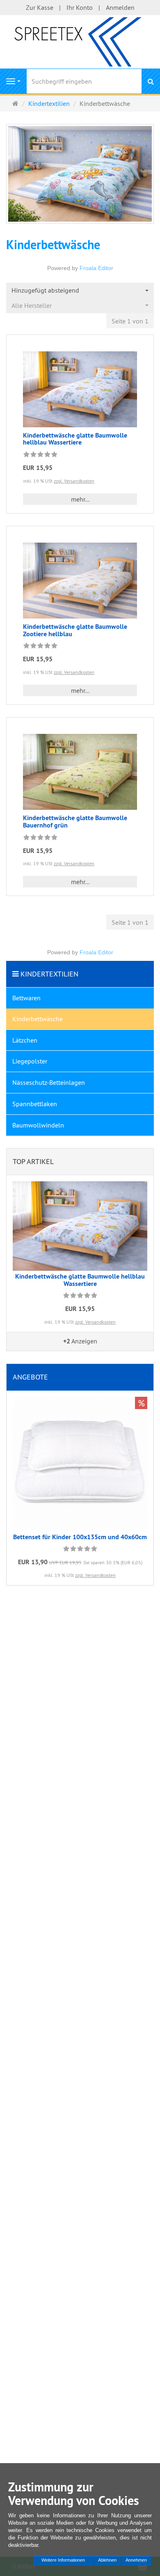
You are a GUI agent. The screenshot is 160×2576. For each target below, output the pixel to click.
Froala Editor (96, 268)
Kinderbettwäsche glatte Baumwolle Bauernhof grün (75, 822)
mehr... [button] (80, 499)
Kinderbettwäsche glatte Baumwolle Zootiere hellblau (75, 630)
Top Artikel (33, 1161)
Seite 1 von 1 (130, 321)
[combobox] (80, 290)
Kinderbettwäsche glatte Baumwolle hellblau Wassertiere (75, 439)
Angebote (30, 1377)
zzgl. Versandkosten (74, 481)
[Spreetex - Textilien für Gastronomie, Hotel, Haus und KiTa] (80, 41)
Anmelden (120, 7)
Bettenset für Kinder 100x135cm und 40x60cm (80, 1537)
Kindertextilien (49, 974)
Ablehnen (107, 2560)
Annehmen (136, 2560)
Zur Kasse (40, 7)
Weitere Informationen (63, 2560)
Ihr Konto (80, 7)
